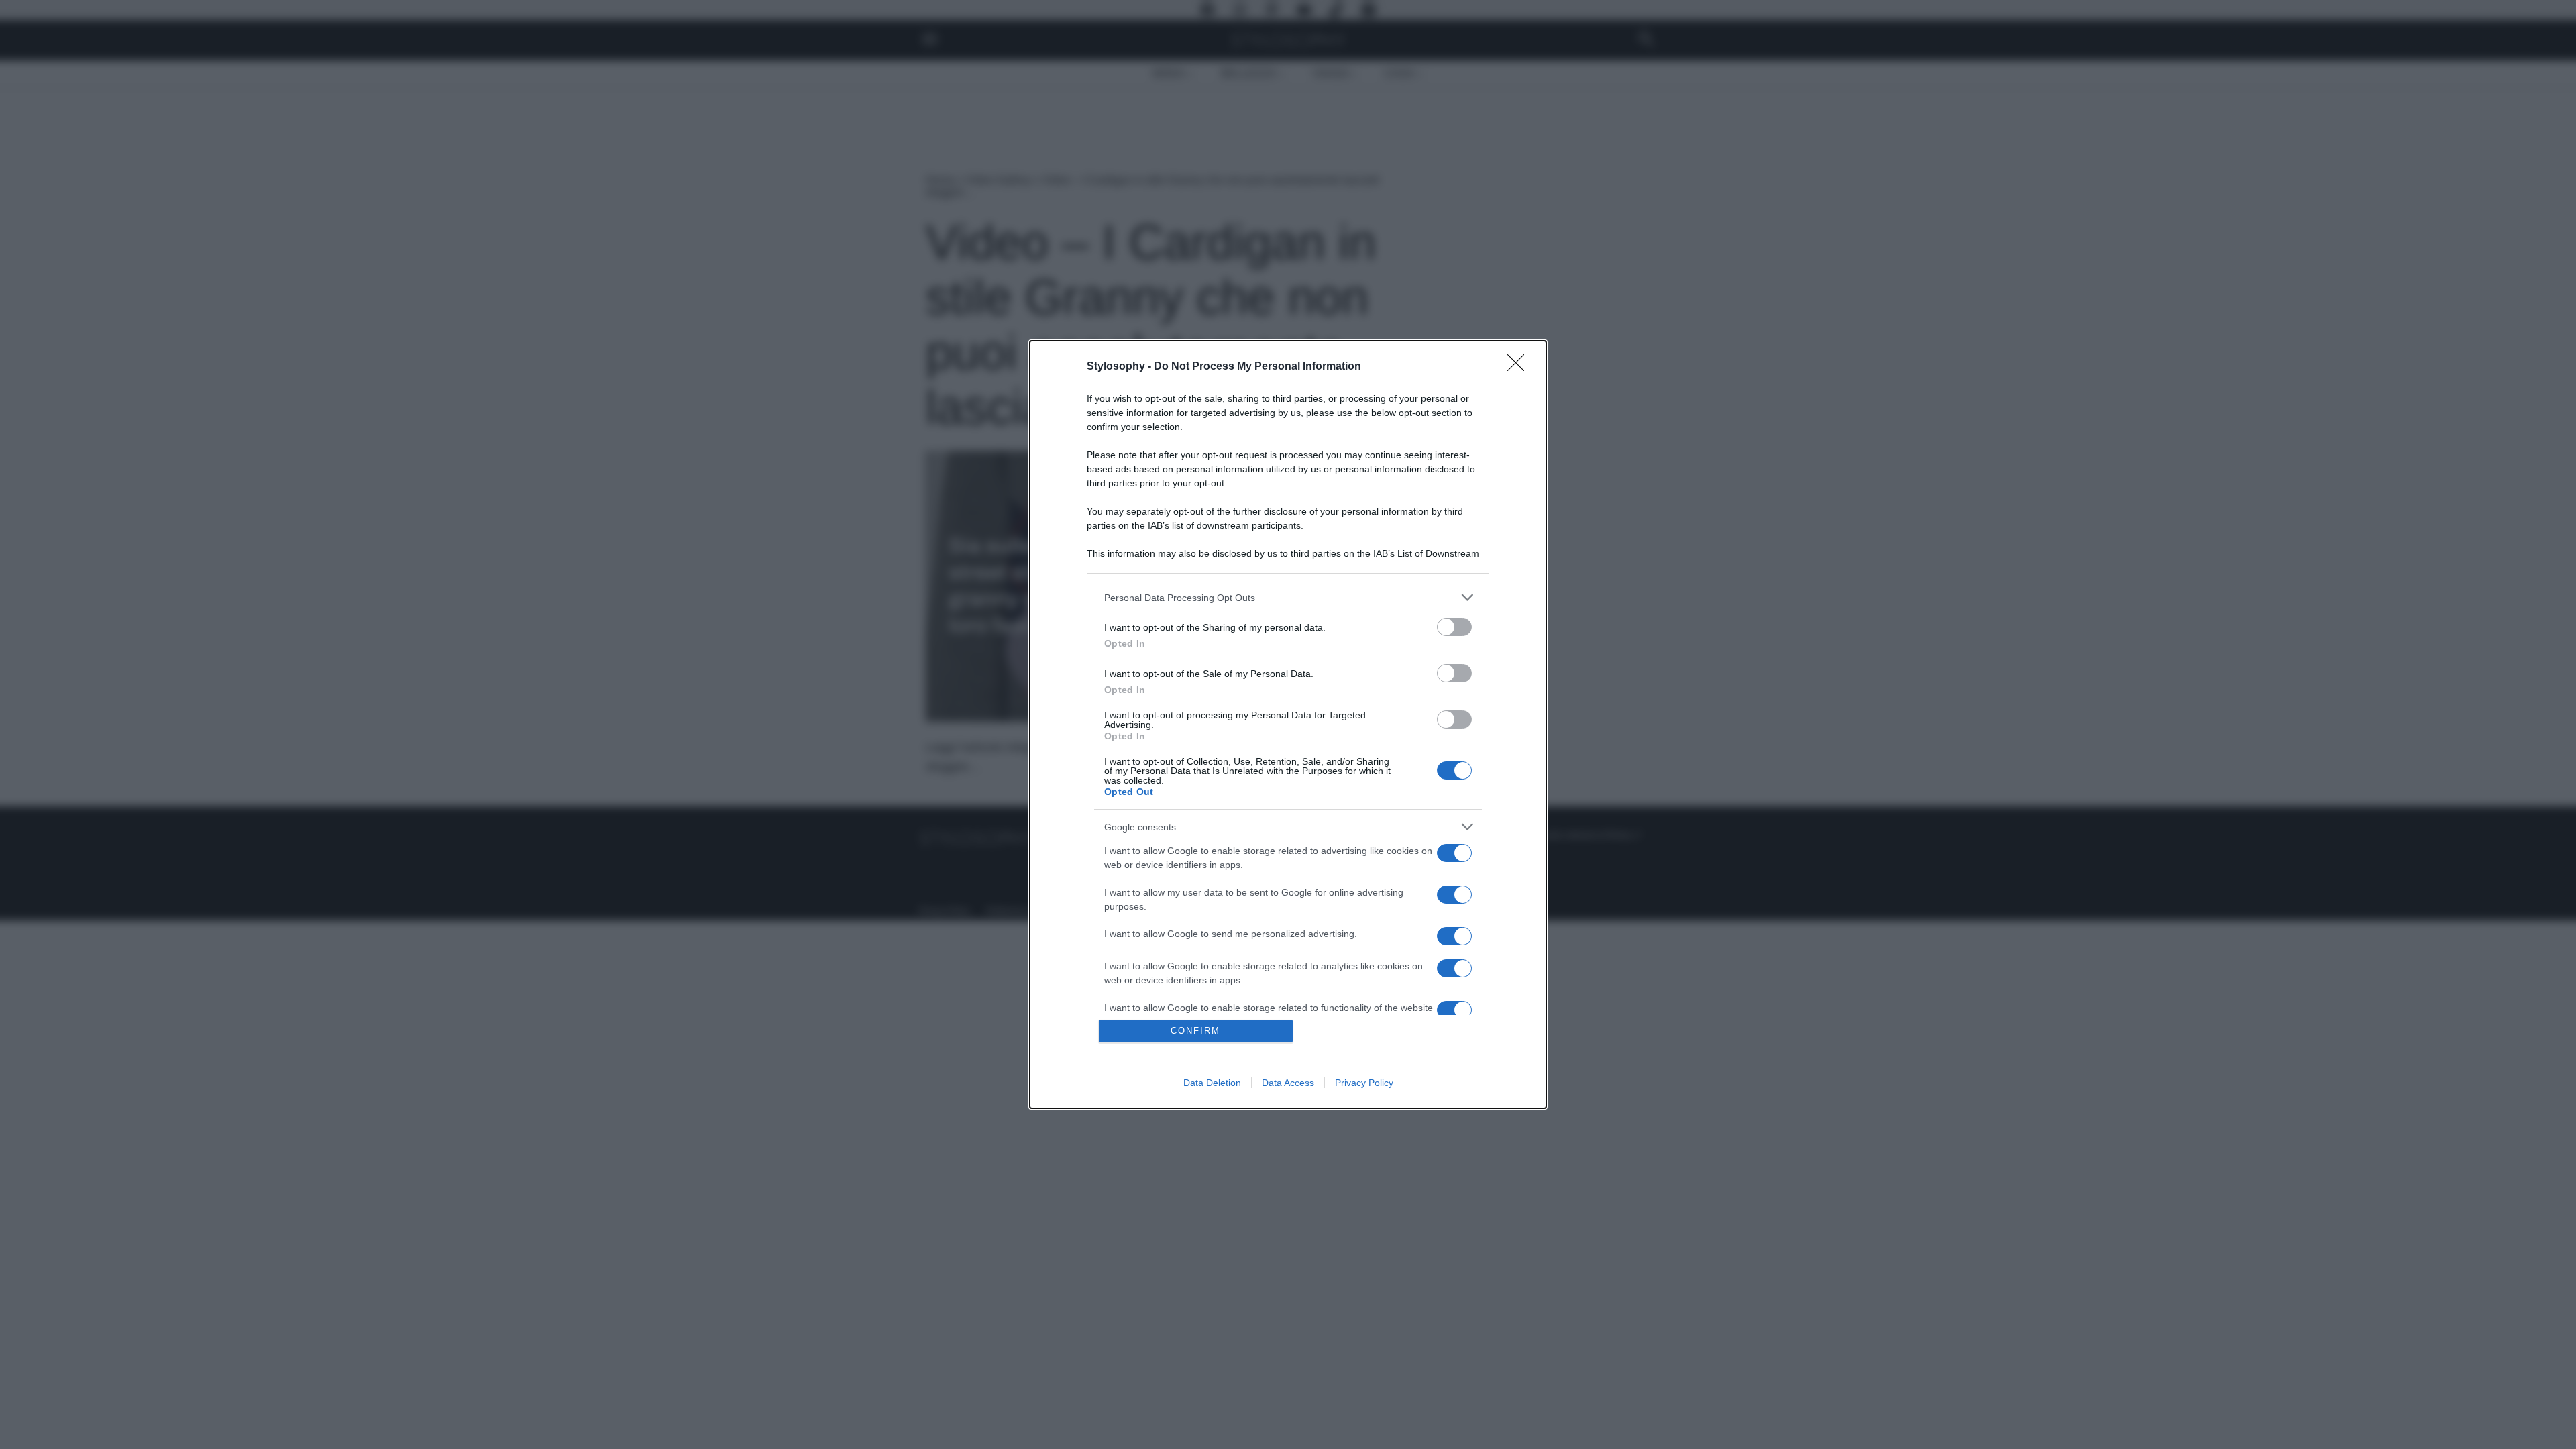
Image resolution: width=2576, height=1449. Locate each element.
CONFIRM (1195, 1031)
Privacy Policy (1364, 1083)
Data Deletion (1212, 1083)
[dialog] (1288, 724)
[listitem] (1288, 597)
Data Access (1288, 1083)
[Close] (1520, 367)
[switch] (1454, 627)
